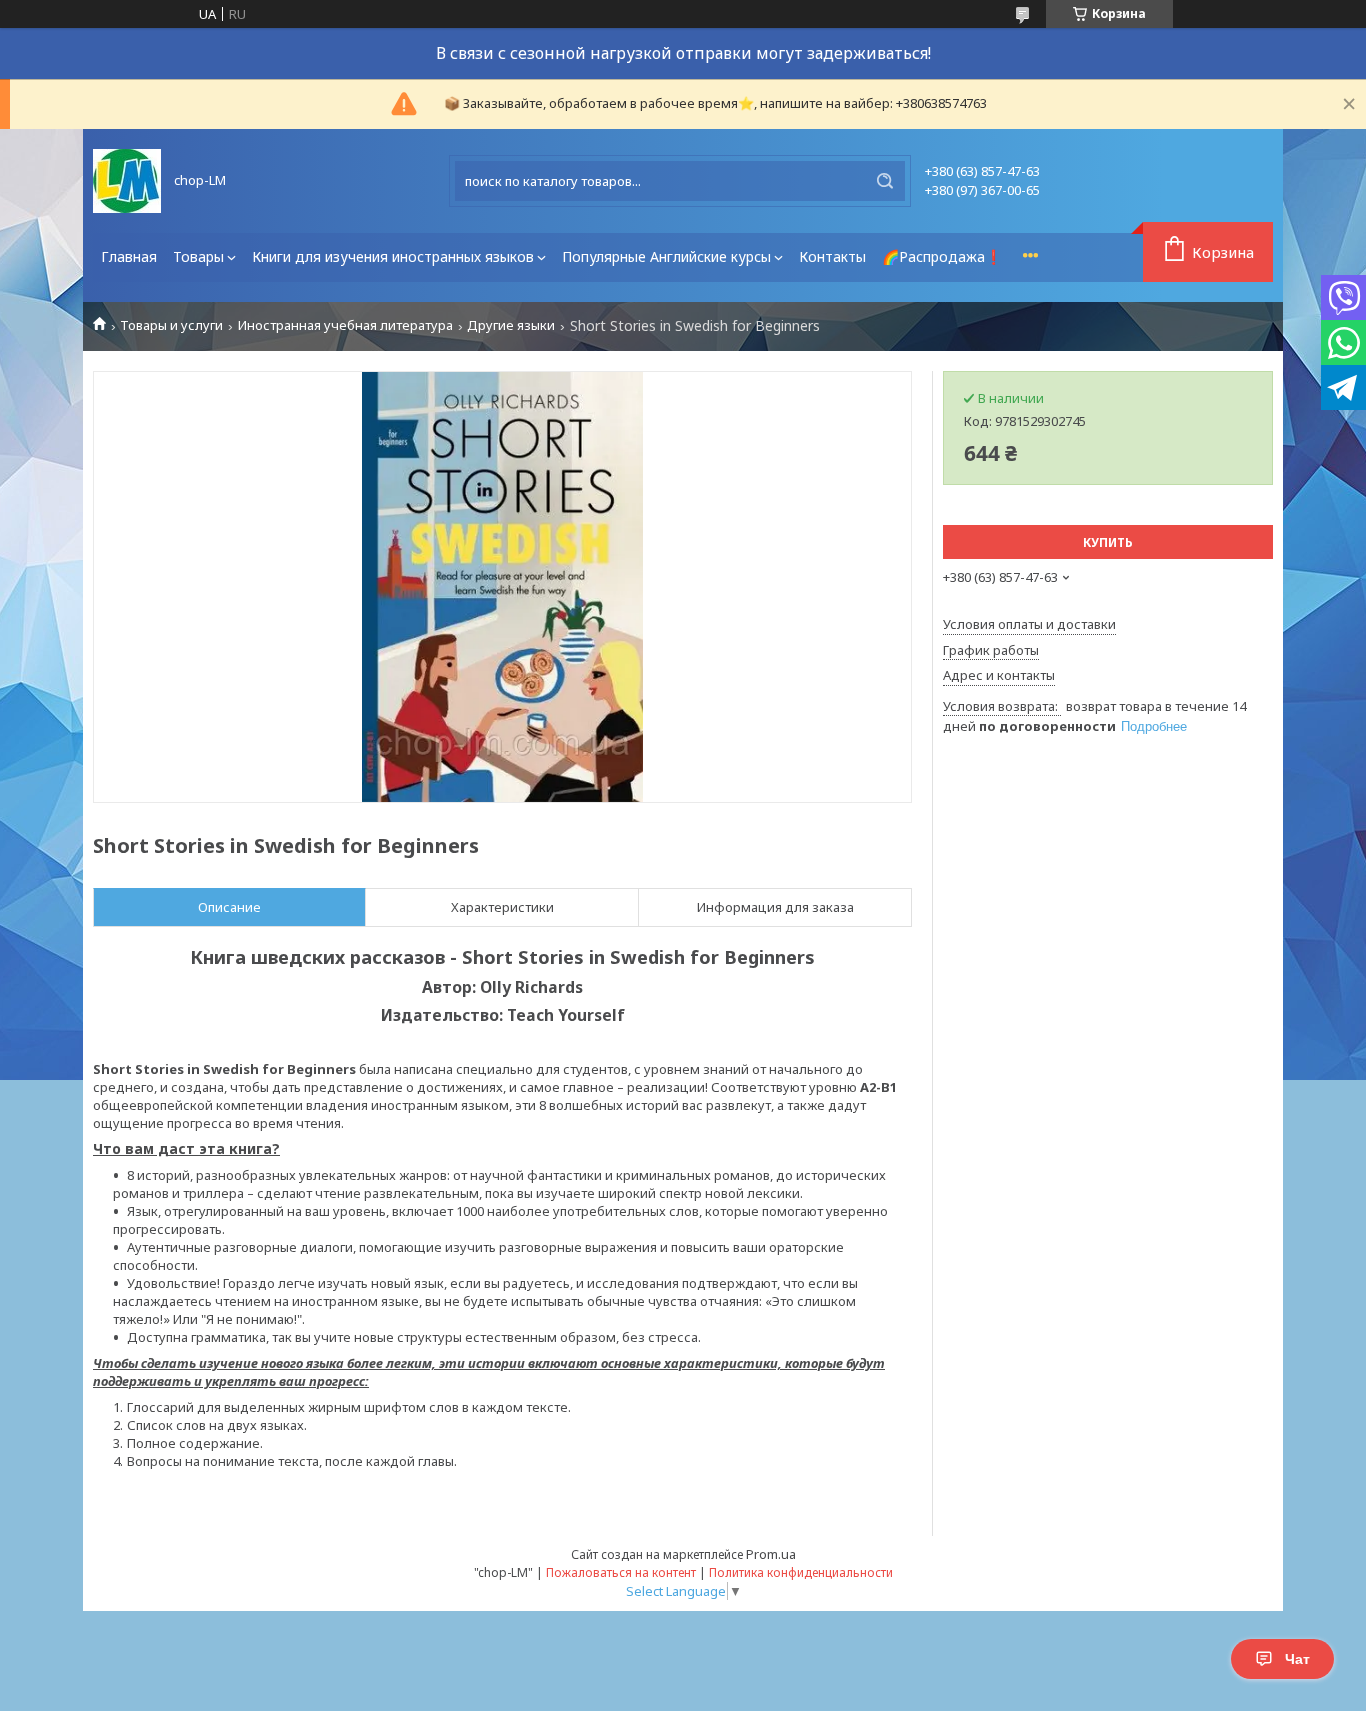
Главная (129, 256)
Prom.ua (771, 1554)
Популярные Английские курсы (666, 256)
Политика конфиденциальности (801, 1572)
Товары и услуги (171, 325)
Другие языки (511, 325)
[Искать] (885, 181)
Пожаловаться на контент (621, 1572)
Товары (198, 256)
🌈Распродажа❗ (942, 256)
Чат (1297, 1659)
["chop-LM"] (127, 181)
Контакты (832, 256)
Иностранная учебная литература (345, 325)
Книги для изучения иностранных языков (393, 256)
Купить (1108, 542)
